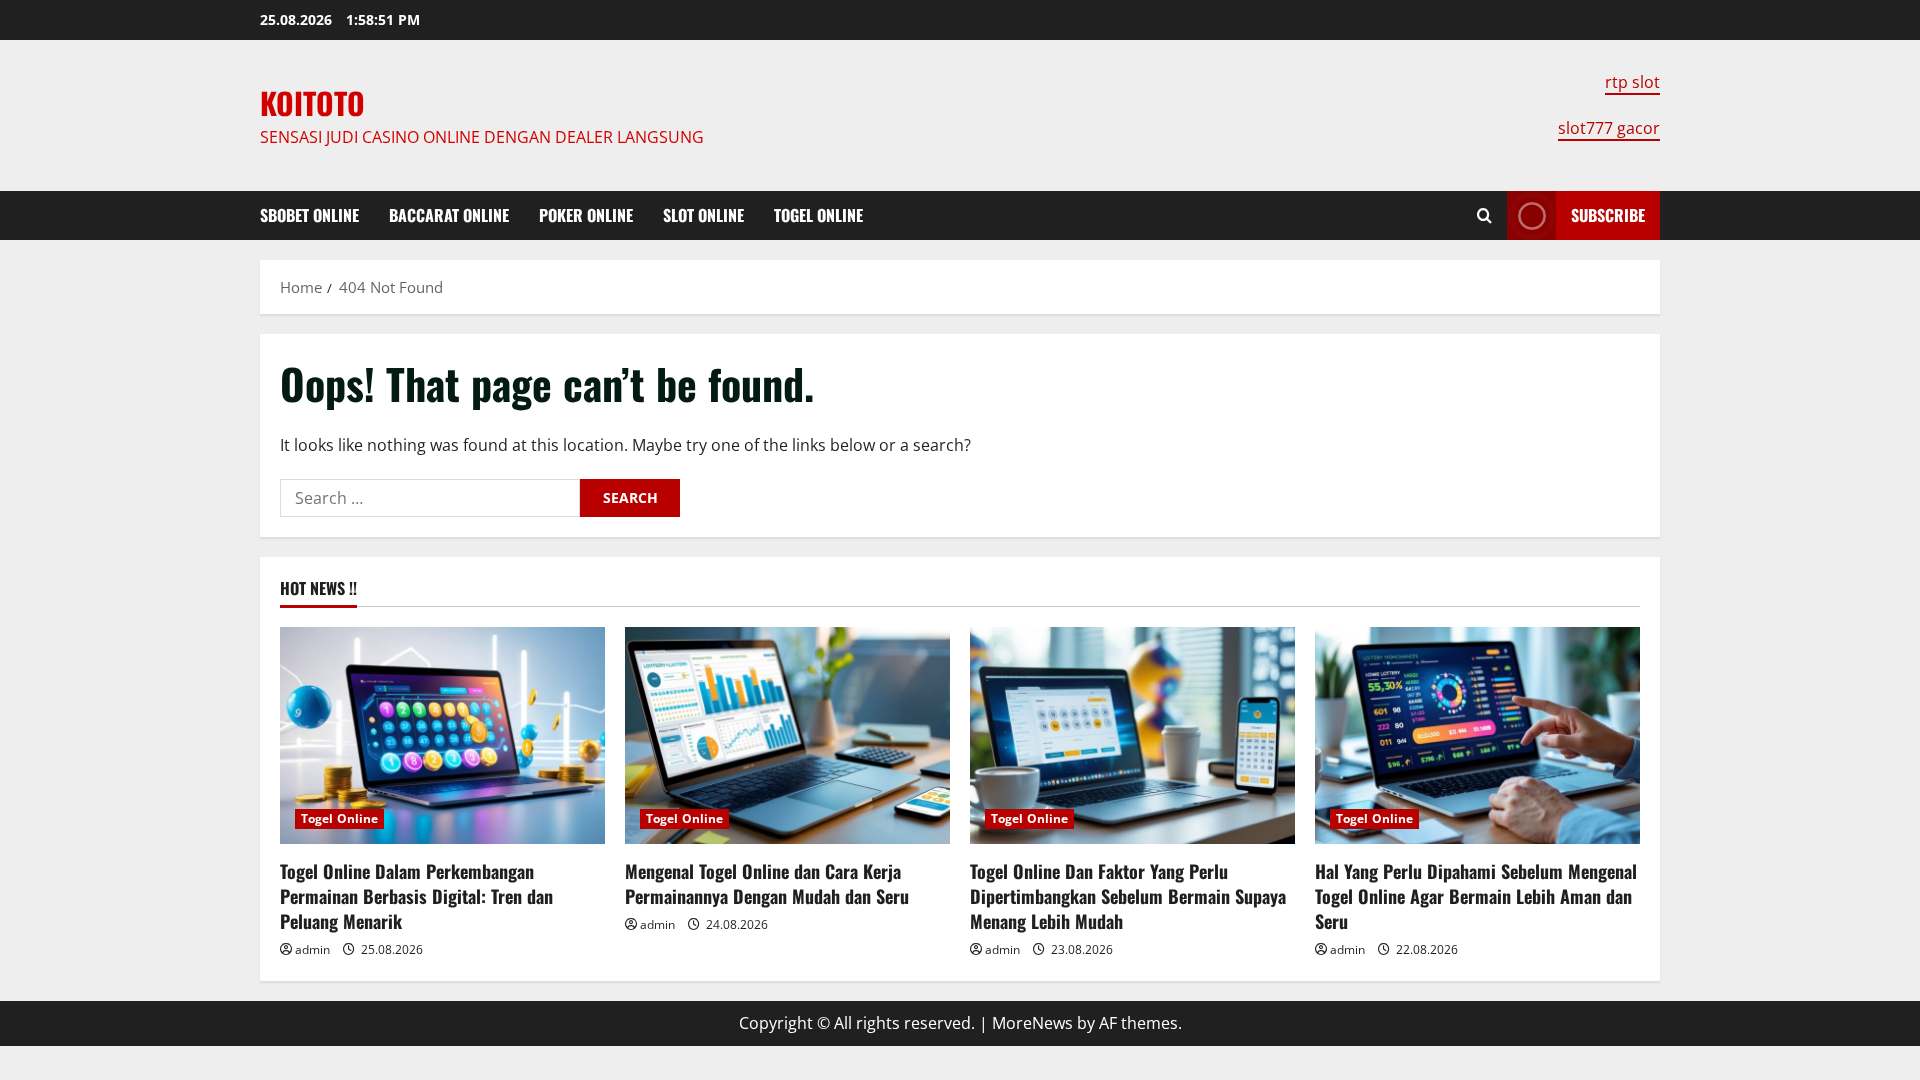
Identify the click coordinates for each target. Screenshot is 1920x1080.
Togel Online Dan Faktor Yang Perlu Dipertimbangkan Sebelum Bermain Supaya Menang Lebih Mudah (1128, 896)
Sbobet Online (309, 215)
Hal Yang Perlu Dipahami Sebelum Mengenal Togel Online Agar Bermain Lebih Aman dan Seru (1476, 896)
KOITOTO (312, 102)
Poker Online (586, 215)
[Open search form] (1484, 215)
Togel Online (818, 215)
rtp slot (1632, 82)
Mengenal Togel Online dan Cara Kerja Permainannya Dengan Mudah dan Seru (767, 883)
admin (312, 949)
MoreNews (1032, 1023)
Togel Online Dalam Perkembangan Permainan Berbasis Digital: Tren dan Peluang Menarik (416, 896)
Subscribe (1608, 215)
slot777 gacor (1609, 128)
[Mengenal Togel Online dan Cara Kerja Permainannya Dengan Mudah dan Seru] (787, 735)
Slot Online (703, 215)
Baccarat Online (449, 215)
